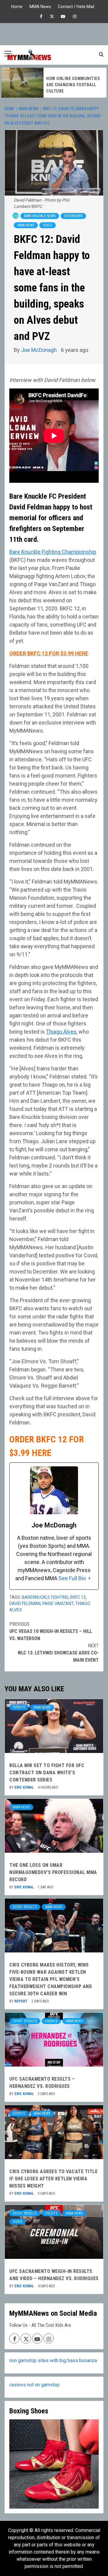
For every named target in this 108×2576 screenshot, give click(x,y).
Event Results (25, 1907)
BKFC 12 (78, 1597)
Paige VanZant (58, 1604)
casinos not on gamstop (34, 2385)
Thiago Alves (61, 1032)
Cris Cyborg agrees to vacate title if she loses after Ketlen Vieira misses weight (53, 2179)
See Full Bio (72, 1578)
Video (48, 225)
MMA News (40, 6)
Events (19, 1707)
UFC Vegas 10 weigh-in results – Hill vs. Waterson (51, 1631)
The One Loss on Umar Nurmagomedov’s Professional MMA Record (53, 1872)
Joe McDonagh (39, 350)
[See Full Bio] (89, 1578)
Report (21, 2001)
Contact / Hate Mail (76, 6)
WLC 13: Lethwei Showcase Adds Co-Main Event (58, 1653)
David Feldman (25, 1604)
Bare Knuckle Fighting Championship (53, 552)
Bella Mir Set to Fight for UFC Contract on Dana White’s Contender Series (47, 1773)
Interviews (73, 216)
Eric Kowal (25, 1787)
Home (17, 6)
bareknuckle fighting (45, 1597)
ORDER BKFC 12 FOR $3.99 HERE (49, 653)
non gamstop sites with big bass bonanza (53, 2361)
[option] (54, 83)
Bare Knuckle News (40, 216)
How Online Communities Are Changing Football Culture (73, 85)
